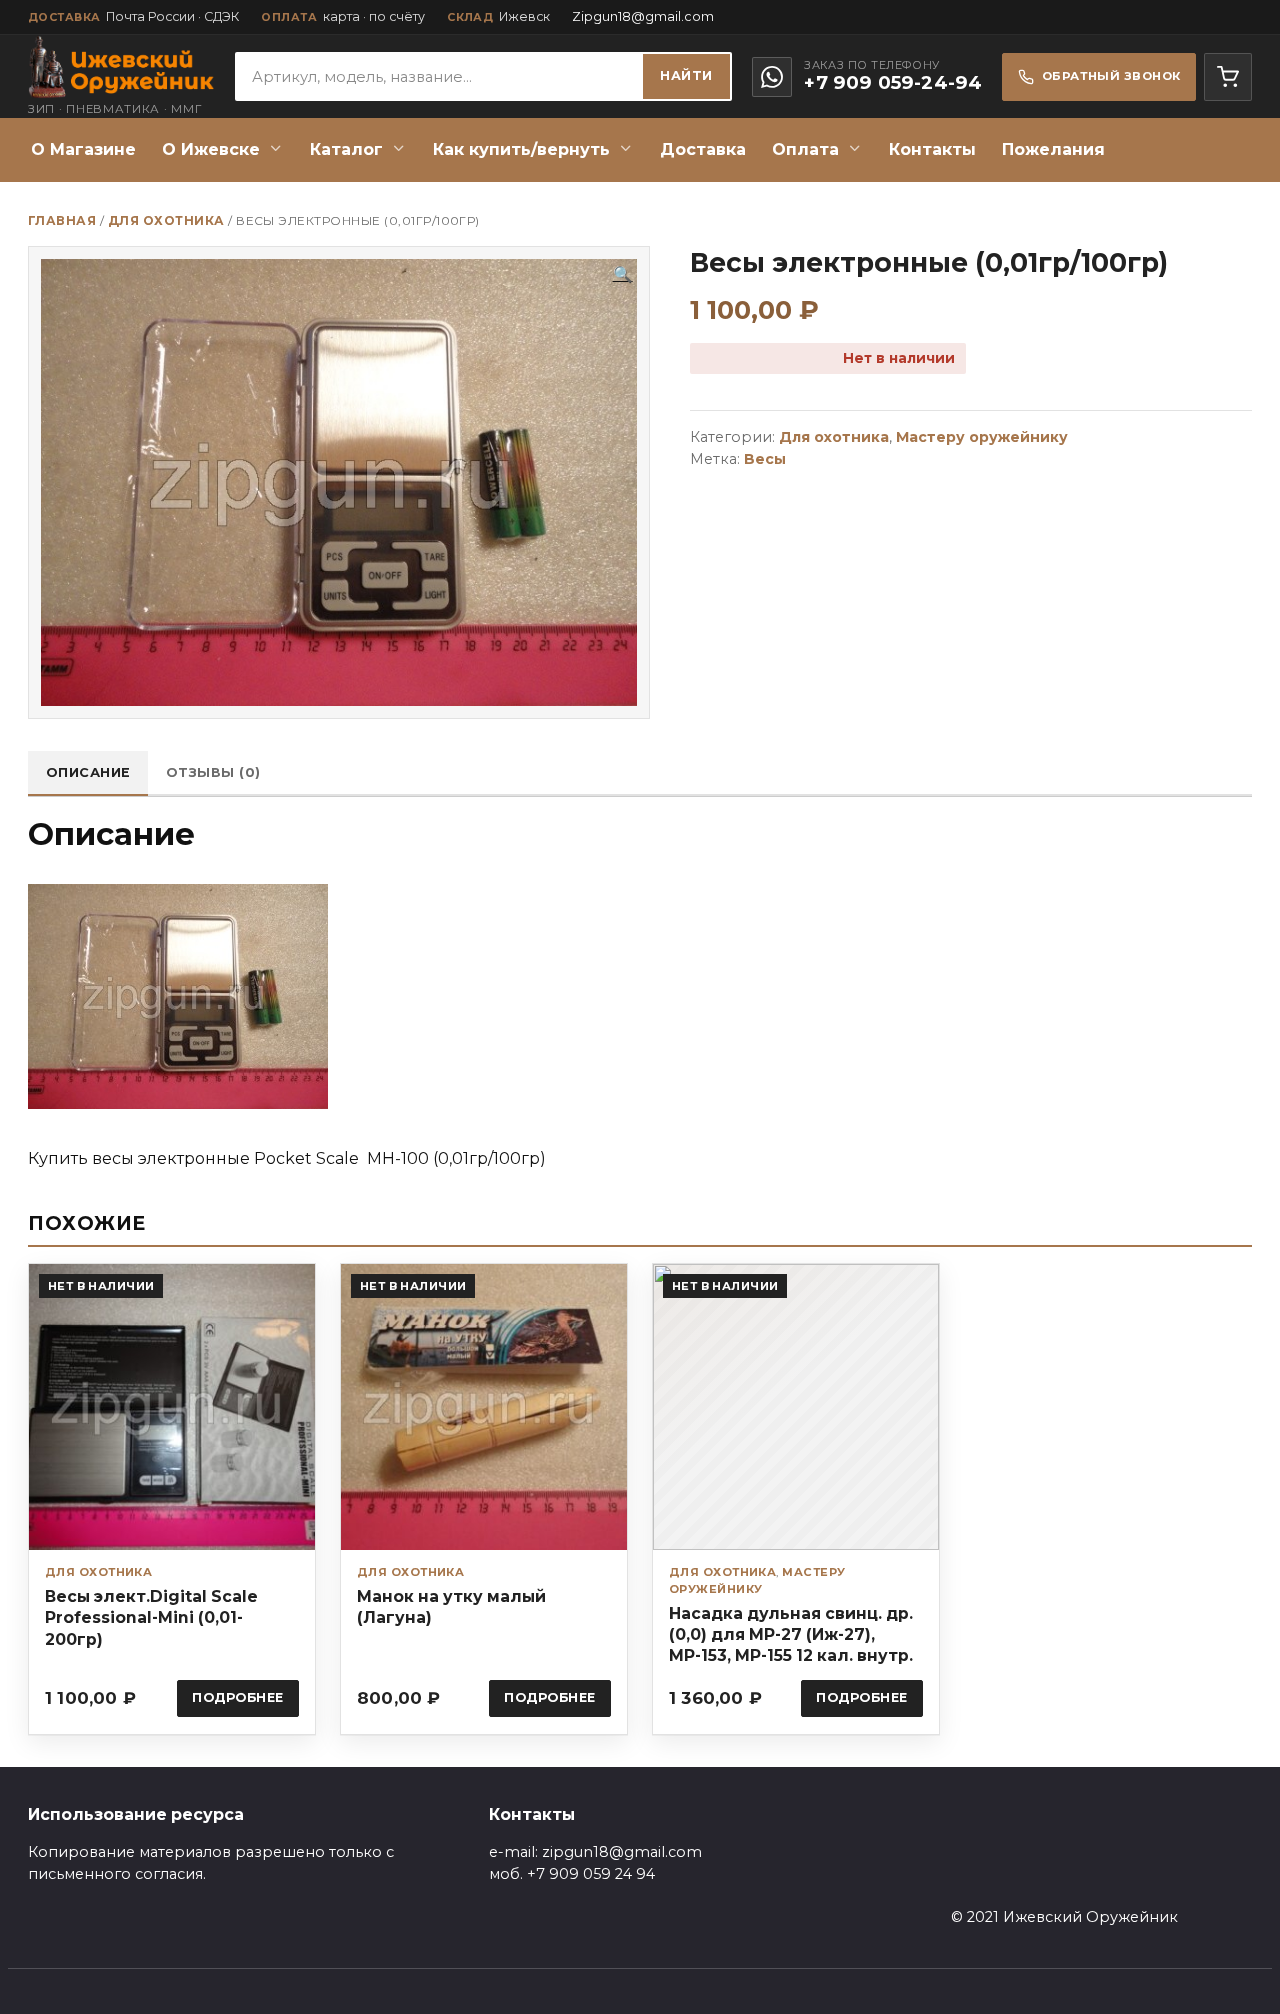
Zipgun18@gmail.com (643, 16)
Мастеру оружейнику (982, 437)
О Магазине (83, 149)
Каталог (346, 149)
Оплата (805, 149)
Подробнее (238, 1697)
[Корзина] (1228, 77)
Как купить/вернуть (521, 149)
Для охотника (166, 220)
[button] (623, 275)
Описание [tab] (88, 772)
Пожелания (1053, 149)
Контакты (932, 149)
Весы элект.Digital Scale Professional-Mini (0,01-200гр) (151, 1617)
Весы (765, 459)
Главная (62, 220)
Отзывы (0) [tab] (213, 772)
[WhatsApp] (772, 77)
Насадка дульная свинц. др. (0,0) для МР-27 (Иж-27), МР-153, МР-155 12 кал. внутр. (791, 1634)
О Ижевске (211, 149)
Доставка (703, 149)
